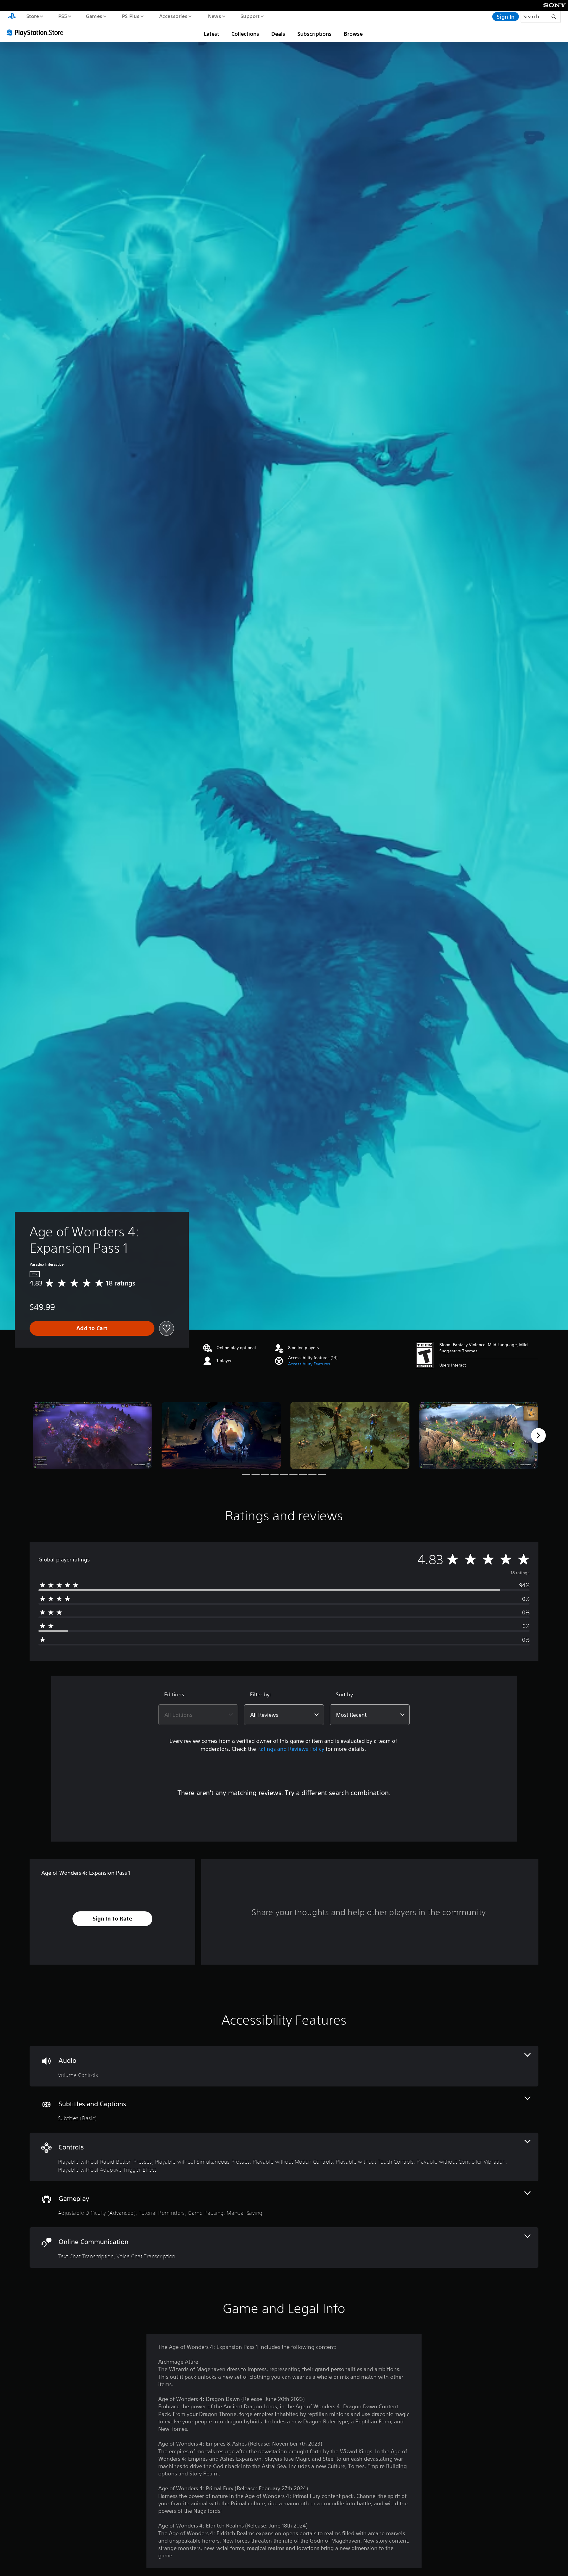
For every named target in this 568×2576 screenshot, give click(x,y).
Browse (353, 34)
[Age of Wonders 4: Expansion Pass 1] (92, 1436)
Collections (245, 34)
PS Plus (130, 16)
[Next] (538, 1435)
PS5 (62, 16)
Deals (278, 34)
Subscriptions (314, 34)
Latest (212, 34)
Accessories (173, 16)
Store (32, 16)
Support (250, 16)
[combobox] (198, 1715)
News (215, 16)
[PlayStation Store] (37, 32)
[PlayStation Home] (12, 17)
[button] (309, 1364)
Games (94, 16)
